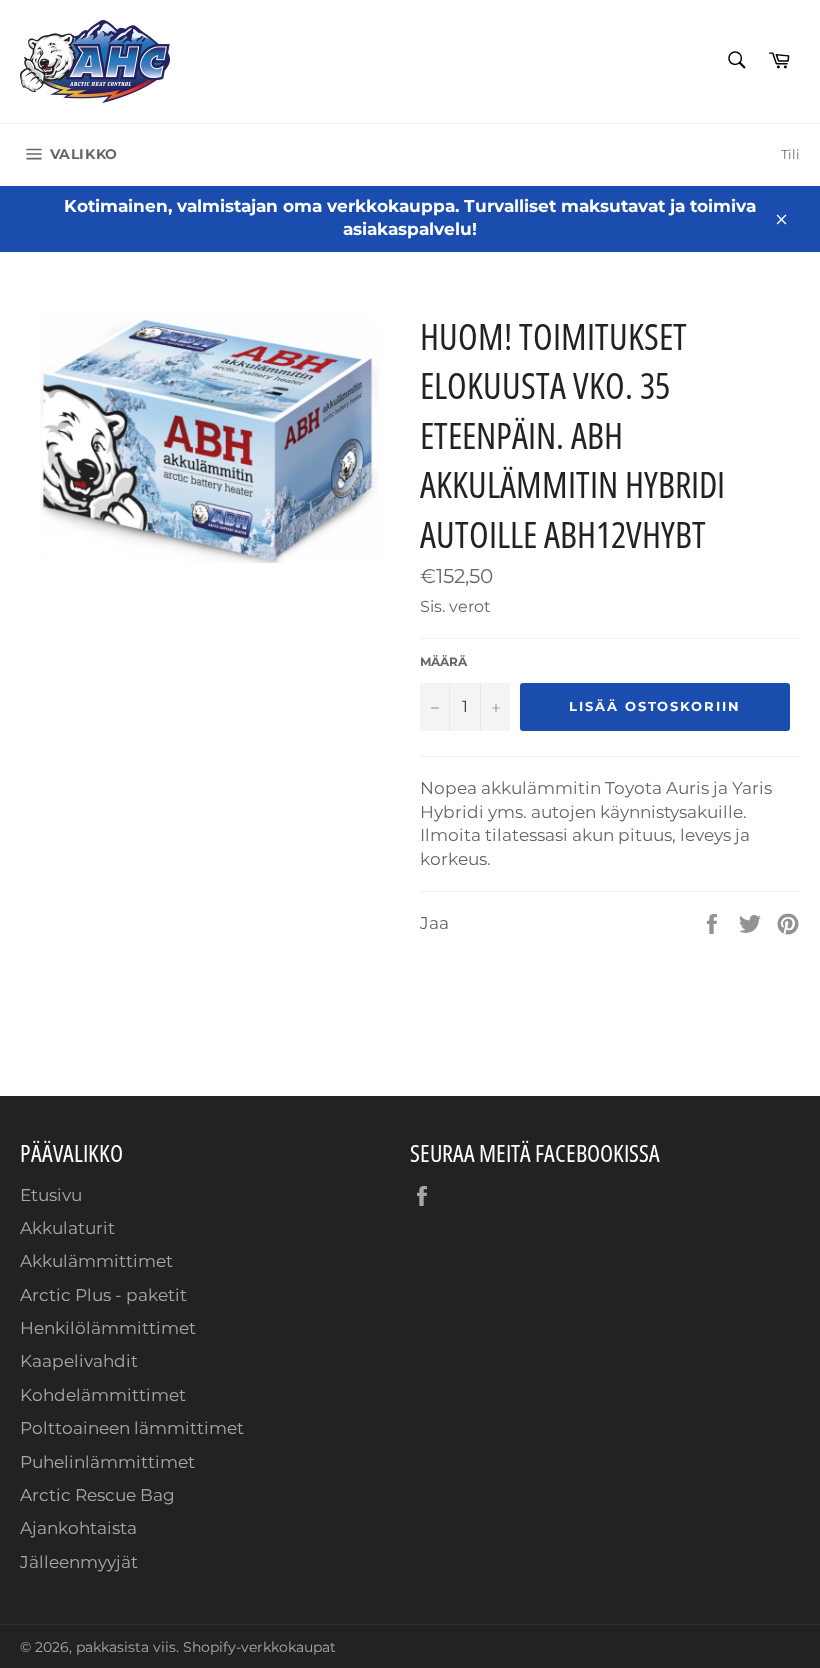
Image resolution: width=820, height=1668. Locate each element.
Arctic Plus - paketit (103, 1295)
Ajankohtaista (78, 1528)
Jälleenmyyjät (79, 1562)
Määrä (443, 661)
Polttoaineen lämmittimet (132, 1428)
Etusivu (51, 1195)
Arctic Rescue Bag (97, 1495)
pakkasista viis (126, 1647)
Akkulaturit (67, 1228)
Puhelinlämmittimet (107, 1462)
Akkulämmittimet (96, 1261)
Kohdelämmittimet (103, 1395)
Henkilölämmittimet (108, 1328)
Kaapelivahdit (79, 1361)
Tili (790, 154)
